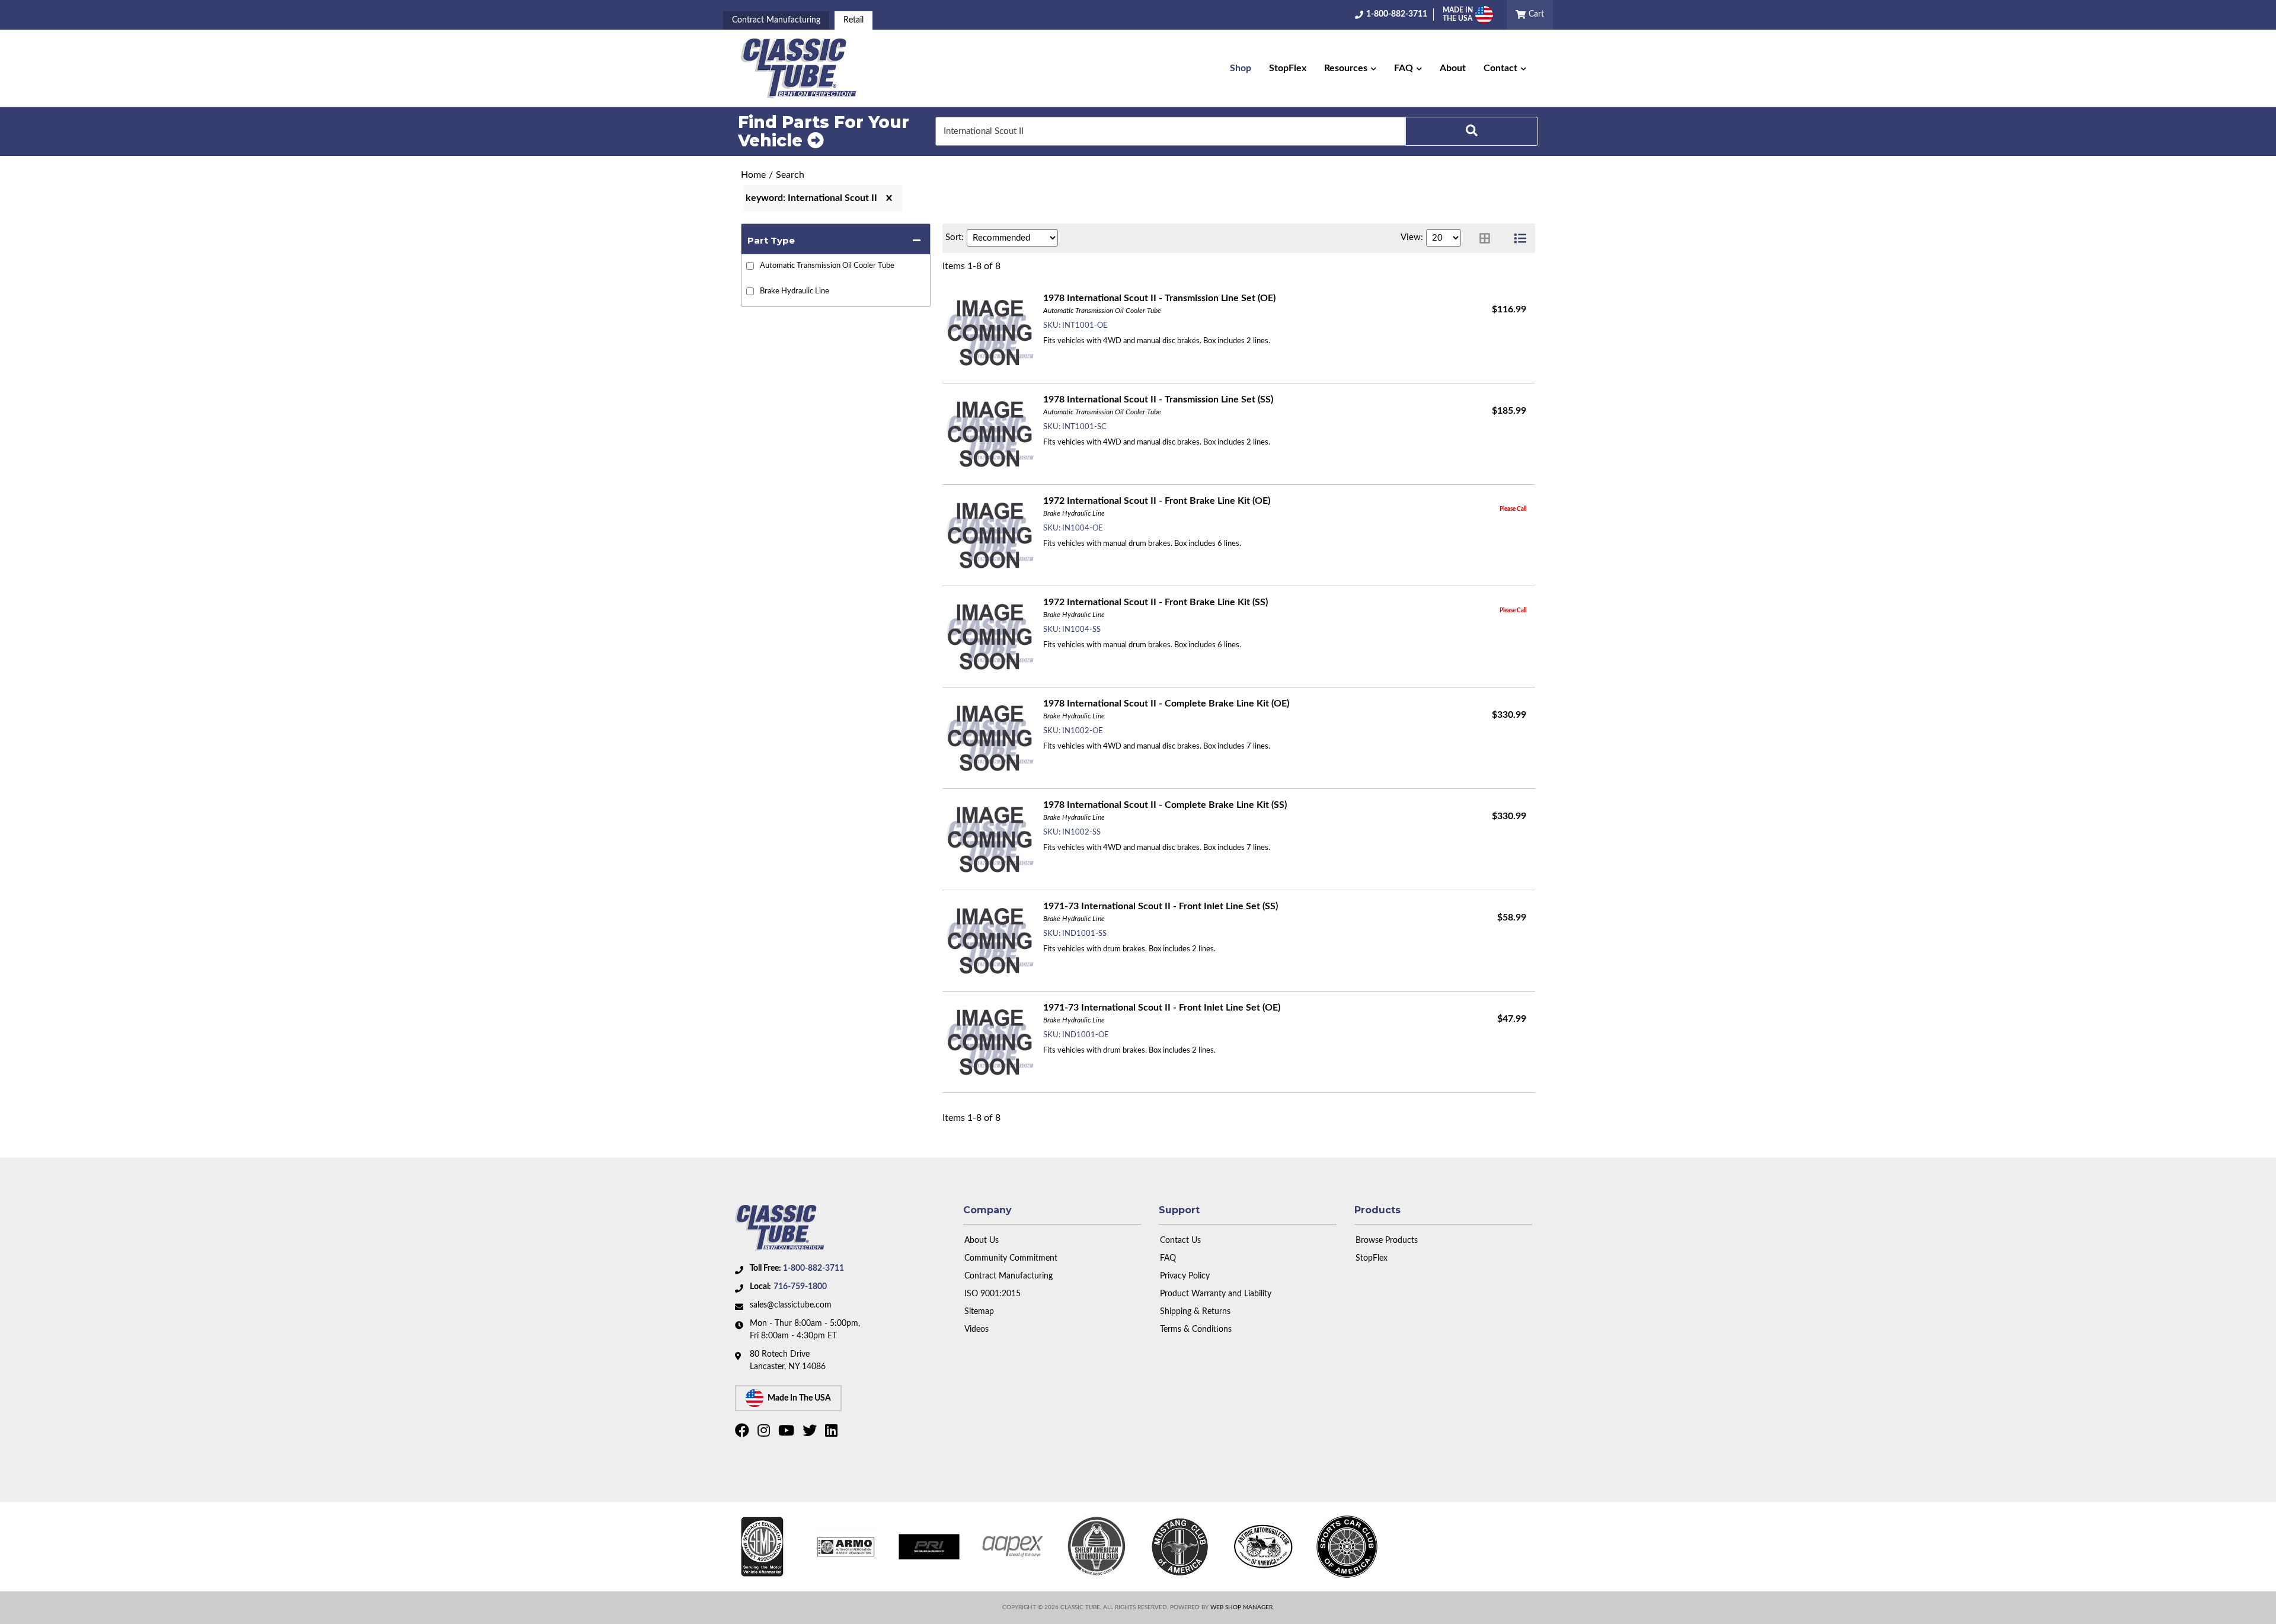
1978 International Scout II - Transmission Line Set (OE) (1159, 298)
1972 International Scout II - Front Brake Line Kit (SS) (1155, 602)
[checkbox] (750, 266)
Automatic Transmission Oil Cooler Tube (827, 266)
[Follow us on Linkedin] (833, 1433)
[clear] (889, 198)
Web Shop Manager (1241, 1607)
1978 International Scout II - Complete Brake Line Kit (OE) (1166, 704)
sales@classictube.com (791, 1305)
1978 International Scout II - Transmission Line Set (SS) (1158, 399)
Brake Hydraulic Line (795, 291)
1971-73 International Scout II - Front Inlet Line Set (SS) (1161, 906)
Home (753, 175)
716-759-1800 (800, 1287)
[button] (1350, 68)
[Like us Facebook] (744, 1433)
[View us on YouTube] (788, 1433)
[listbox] (1012, 238)
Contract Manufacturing (776, 20)
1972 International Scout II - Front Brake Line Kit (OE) (1157, 501)
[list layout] (1520, 238)
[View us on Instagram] (765, 1433)
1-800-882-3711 (813, 1268)
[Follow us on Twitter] (811, 1433)
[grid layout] (1485, 238)
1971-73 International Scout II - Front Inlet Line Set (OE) (1162, 1008)
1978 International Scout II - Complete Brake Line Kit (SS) (1165, 805)
